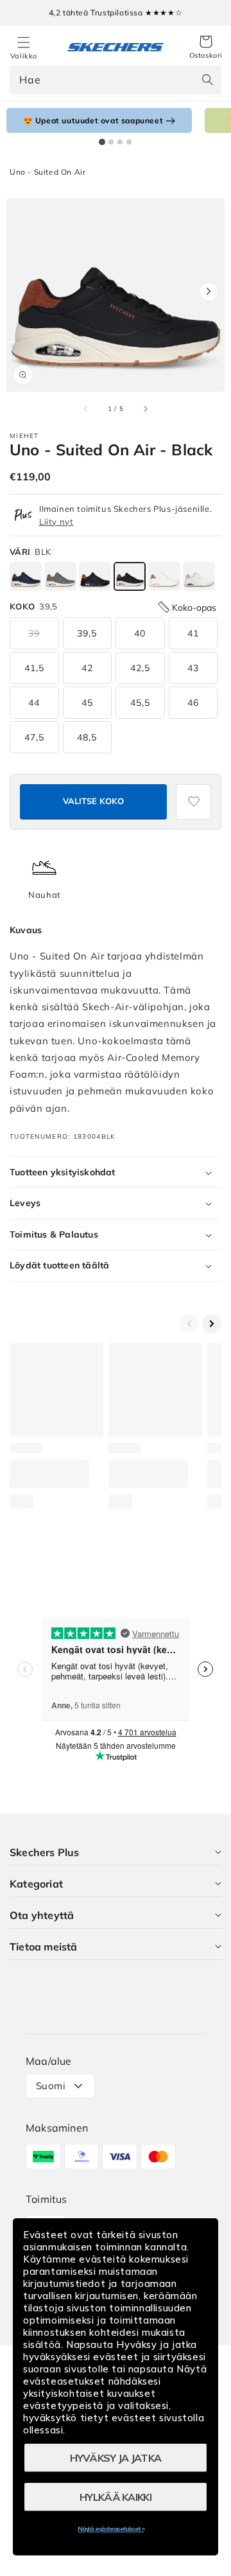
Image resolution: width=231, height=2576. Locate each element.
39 (34, 633)
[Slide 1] (102, 142)
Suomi (51, 2086)
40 (140, 633)
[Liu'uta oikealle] (145, 409)
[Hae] (207, 80)
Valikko (24, 56)
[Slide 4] (129, 142)
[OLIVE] (60, 576)
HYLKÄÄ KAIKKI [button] (116, 2497)
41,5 (34, 668)
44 (34, 703)
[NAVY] (26, 576)
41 (193, 633)
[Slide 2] (111, 142)
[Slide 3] (120, 142)
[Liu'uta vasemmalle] (86, 409)
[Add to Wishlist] (193, 802)
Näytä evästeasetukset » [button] (111, 2529)
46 (193, 703)
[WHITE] (164, 576)
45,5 (140, 703)
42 (87, 668)
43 (193, 668)
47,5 (34, 737)
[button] (206, 48)
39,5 (87, 633)
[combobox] (116, 80)
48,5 (87, 737)
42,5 (140, 668)
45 (87, 703)
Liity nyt (56, 521)
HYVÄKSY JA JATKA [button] (116, 2458)
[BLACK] (95, 576)
